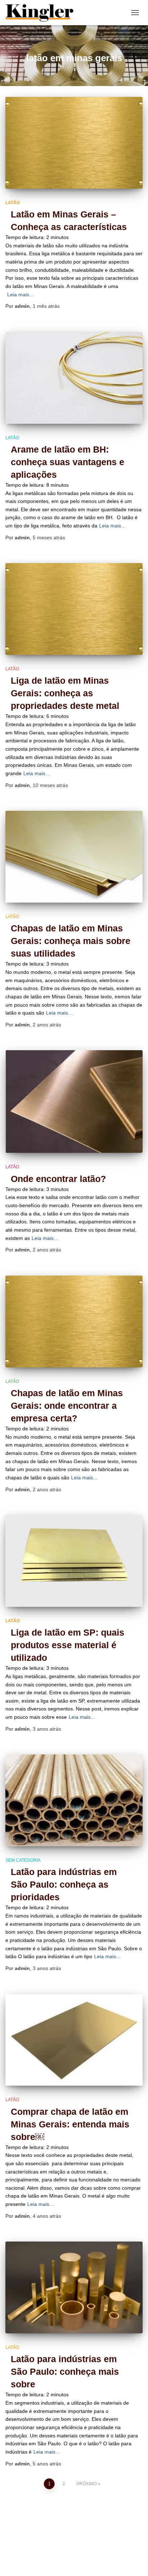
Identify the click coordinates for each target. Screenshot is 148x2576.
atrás (46, 306)
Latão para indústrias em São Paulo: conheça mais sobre (65, 2372)
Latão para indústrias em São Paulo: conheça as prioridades (64, 1884)
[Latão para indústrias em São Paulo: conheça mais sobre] (74, 2287)
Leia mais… (21, 295)
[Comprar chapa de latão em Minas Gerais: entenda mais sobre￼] (74, 2040)
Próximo (87, 2484)
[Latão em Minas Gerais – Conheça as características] (74, 143)
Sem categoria (23, 1860)
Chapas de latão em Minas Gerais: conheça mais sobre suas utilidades (71, 941)
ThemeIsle (104, 2567)
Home (65, 2550)
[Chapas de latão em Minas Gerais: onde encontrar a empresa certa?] (74, 1321)
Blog (41, 2550)
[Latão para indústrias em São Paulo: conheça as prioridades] (74, 1800)
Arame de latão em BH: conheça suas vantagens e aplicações (68, 462)
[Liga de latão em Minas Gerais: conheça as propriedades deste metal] (74, 609)
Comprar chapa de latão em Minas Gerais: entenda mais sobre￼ (70, 2124)
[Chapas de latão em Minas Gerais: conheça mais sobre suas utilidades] (74, 857)
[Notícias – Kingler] (42, 13)
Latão (13, 203)
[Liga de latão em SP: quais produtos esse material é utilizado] (74, 1561)
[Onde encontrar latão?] (74, 1102)
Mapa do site (99, 2550)
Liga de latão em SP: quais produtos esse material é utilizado (68, 1645)
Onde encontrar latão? (58, 1179)
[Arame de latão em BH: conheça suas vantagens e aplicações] (74, 378)
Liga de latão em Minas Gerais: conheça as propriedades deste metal (65, 693)
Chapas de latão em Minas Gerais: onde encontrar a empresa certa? (67, 1406)
